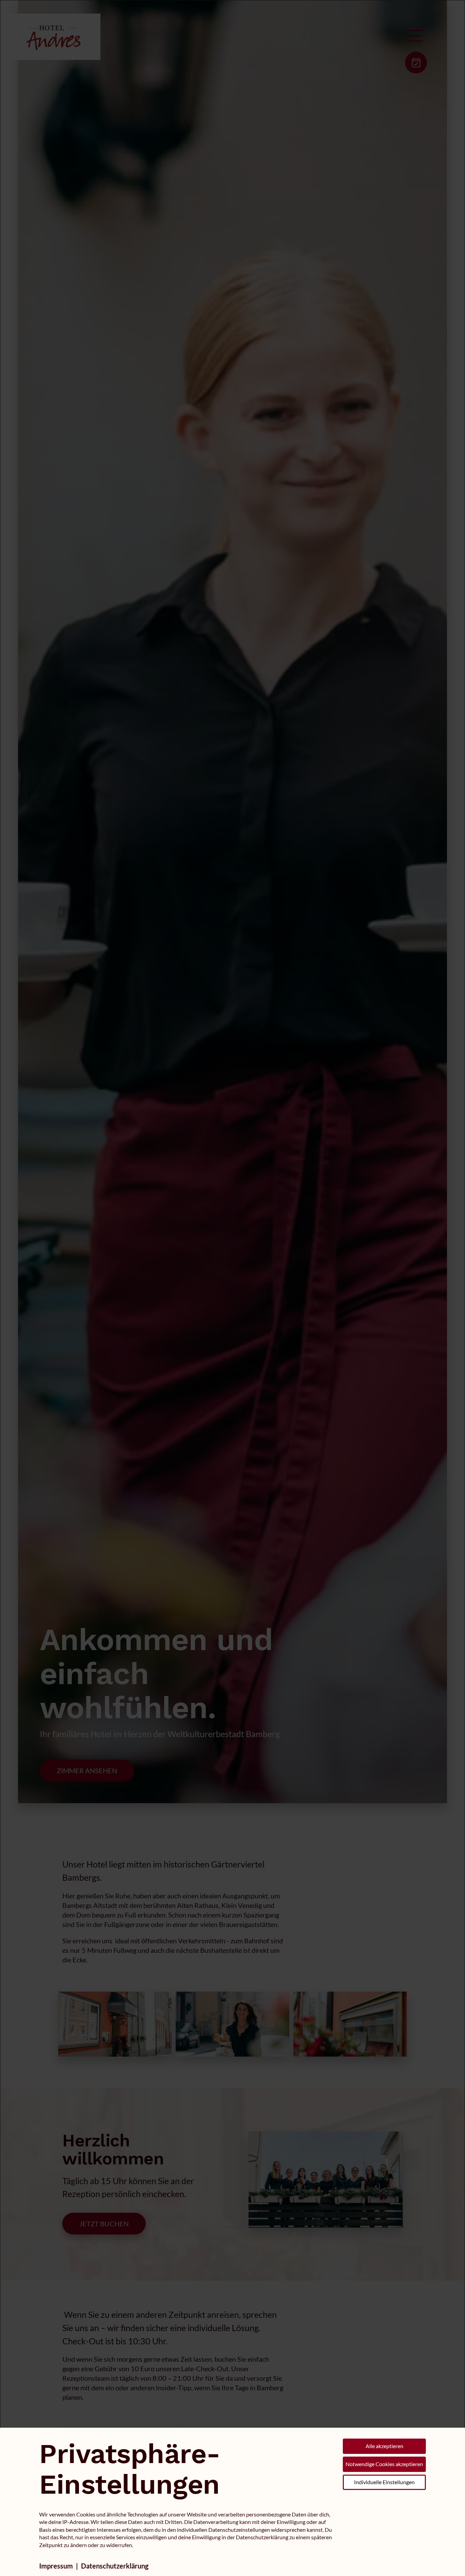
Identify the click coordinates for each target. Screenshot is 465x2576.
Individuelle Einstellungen (384, 2482)
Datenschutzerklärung (115, 2566)
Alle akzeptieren (384, 2446)
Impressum (56, 2566)
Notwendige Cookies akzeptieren (384, 2464)
